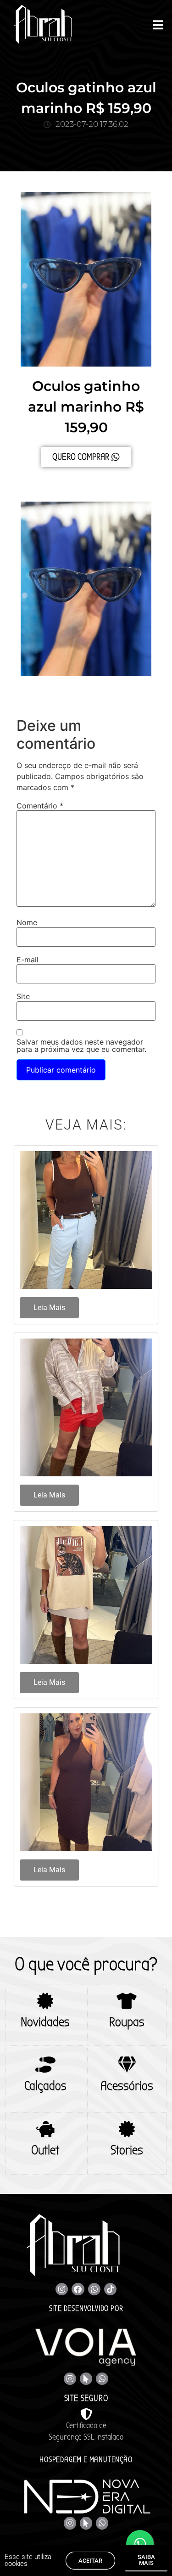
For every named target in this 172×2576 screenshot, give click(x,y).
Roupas (127, 2022)
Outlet (45, 2150)
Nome (27, 922)
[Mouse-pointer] (86, 2379)
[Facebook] (78, 2289)
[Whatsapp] (94, 2289)
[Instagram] (62, 2289)
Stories (127, 2150)
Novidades (45, 2022)
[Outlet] (45, 2129)
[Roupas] (127, 2001)
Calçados (45, 2086)
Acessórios (127, 2086)
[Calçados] (45, 2065)
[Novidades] (45, 2001)
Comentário (40, 806)
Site (23, 996)
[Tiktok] (110, 2289)
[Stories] (127, 2129)
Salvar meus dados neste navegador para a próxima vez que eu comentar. (81, 1045)
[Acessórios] (127, 2065)
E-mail (28, 960)
